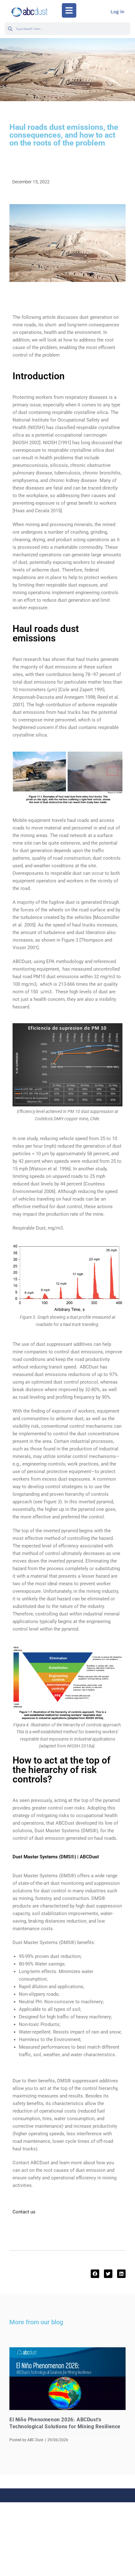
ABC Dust (35, 2440)
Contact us (24, 2212)
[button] (69, 10)
